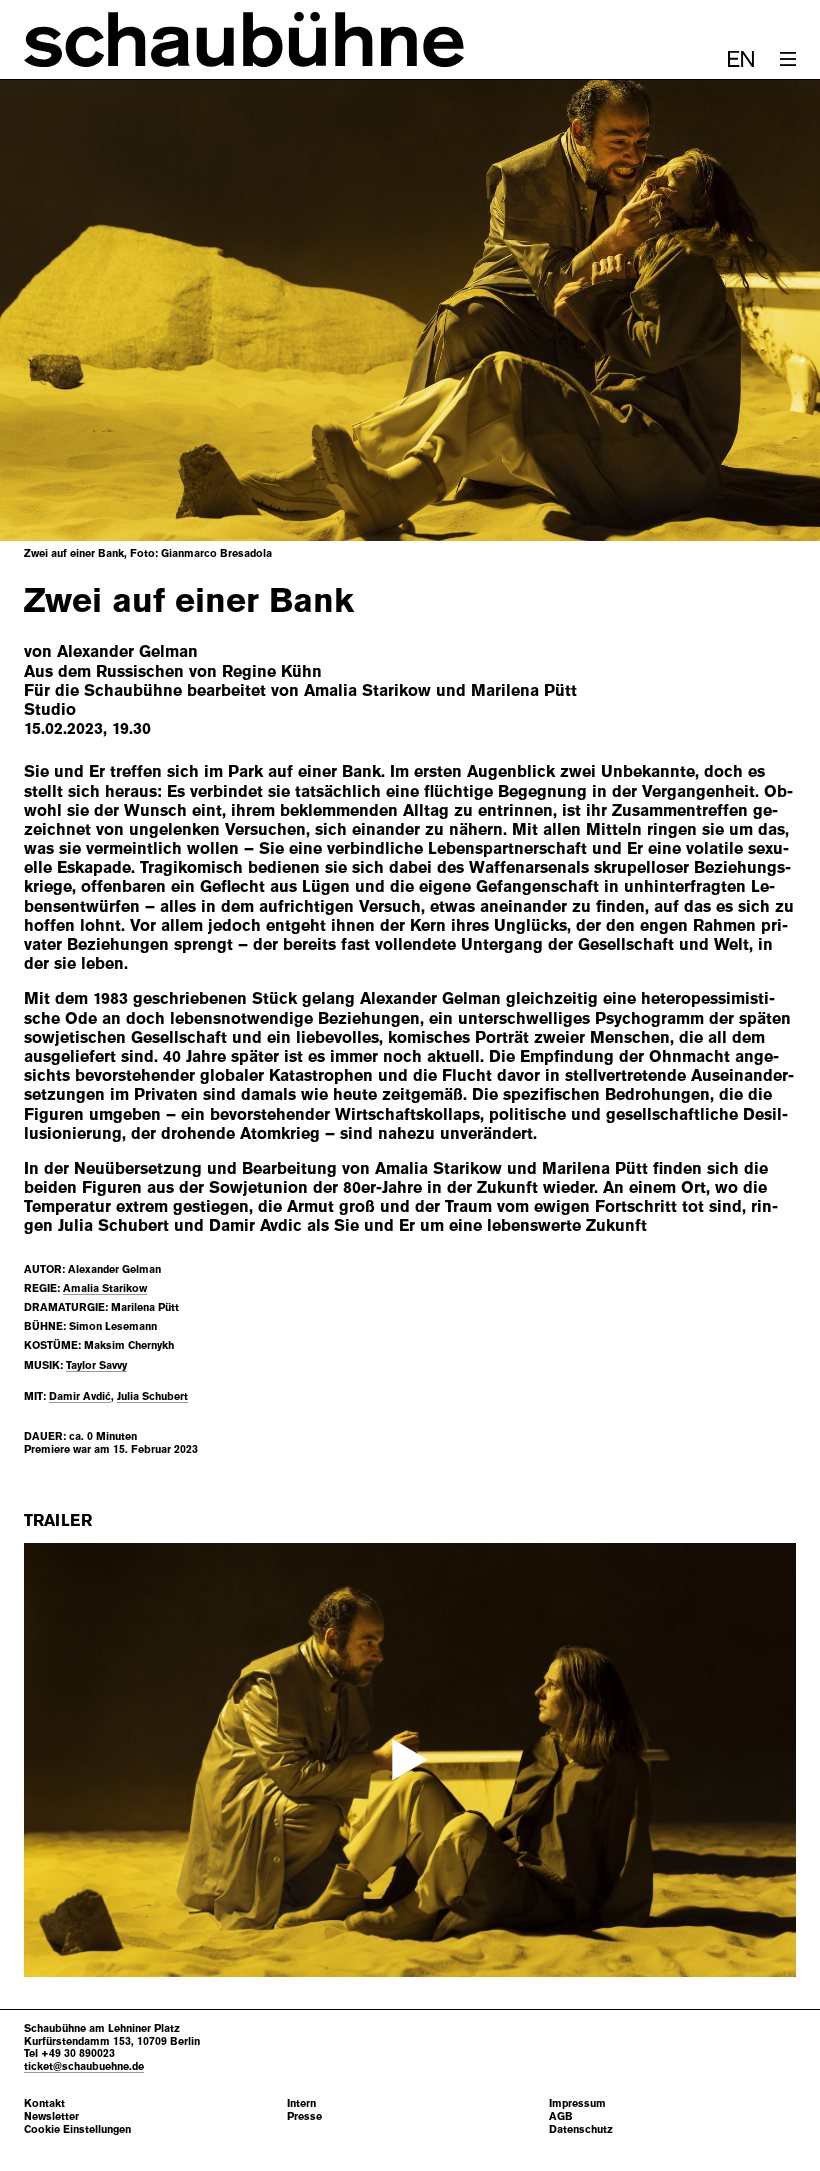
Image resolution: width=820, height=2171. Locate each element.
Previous (64, 311)
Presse (304, 2116)
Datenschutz (581, 2129)
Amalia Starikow (105, 1288)
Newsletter (51, 2116)
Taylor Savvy (96, 1365)
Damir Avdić (80, 1396)
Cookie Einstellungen (77, 2129)
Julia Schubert (152, 1396)
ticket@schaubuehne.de (84, 2066)
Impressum (577, 2103)
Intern (301, 2103)
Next (756, 311)
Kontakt (44, 2103)
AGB (561, 2116)
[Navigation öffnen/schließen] (788, 59)
